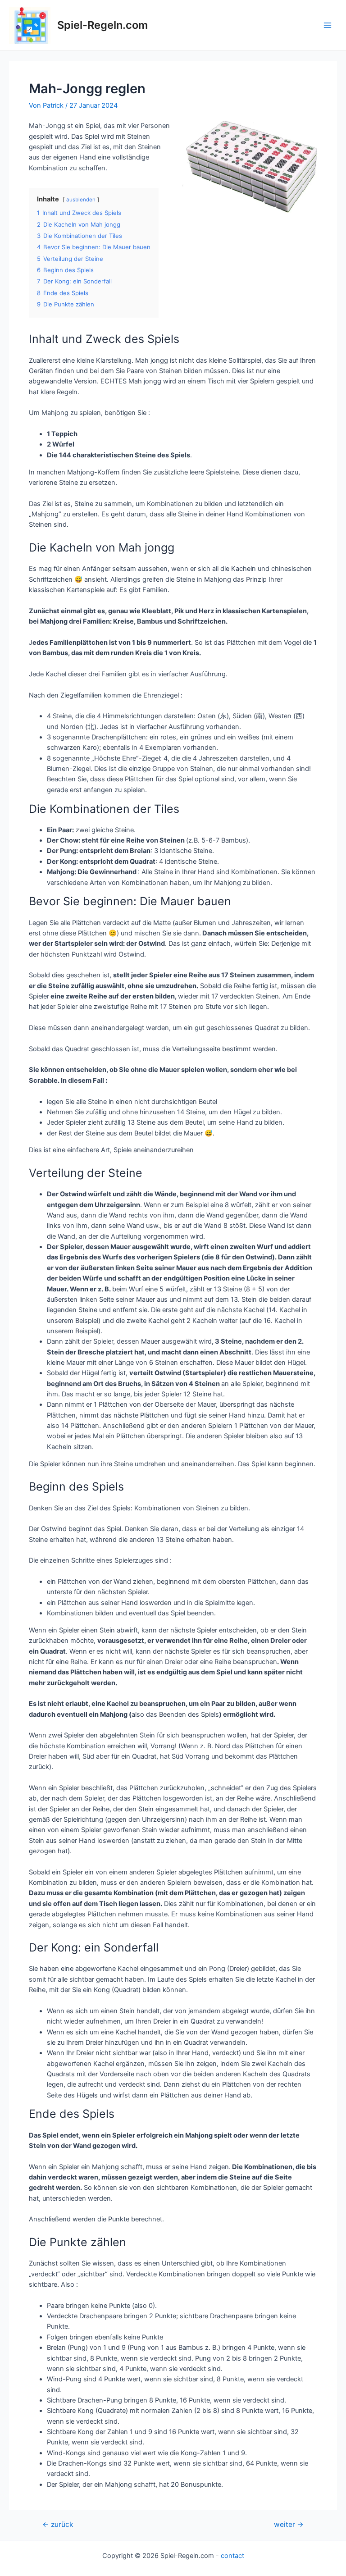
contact (232, 2556)
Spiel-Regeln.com (102, 25)
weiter (289, 2525)
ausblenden (81, 200)
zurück (58, 2525)
